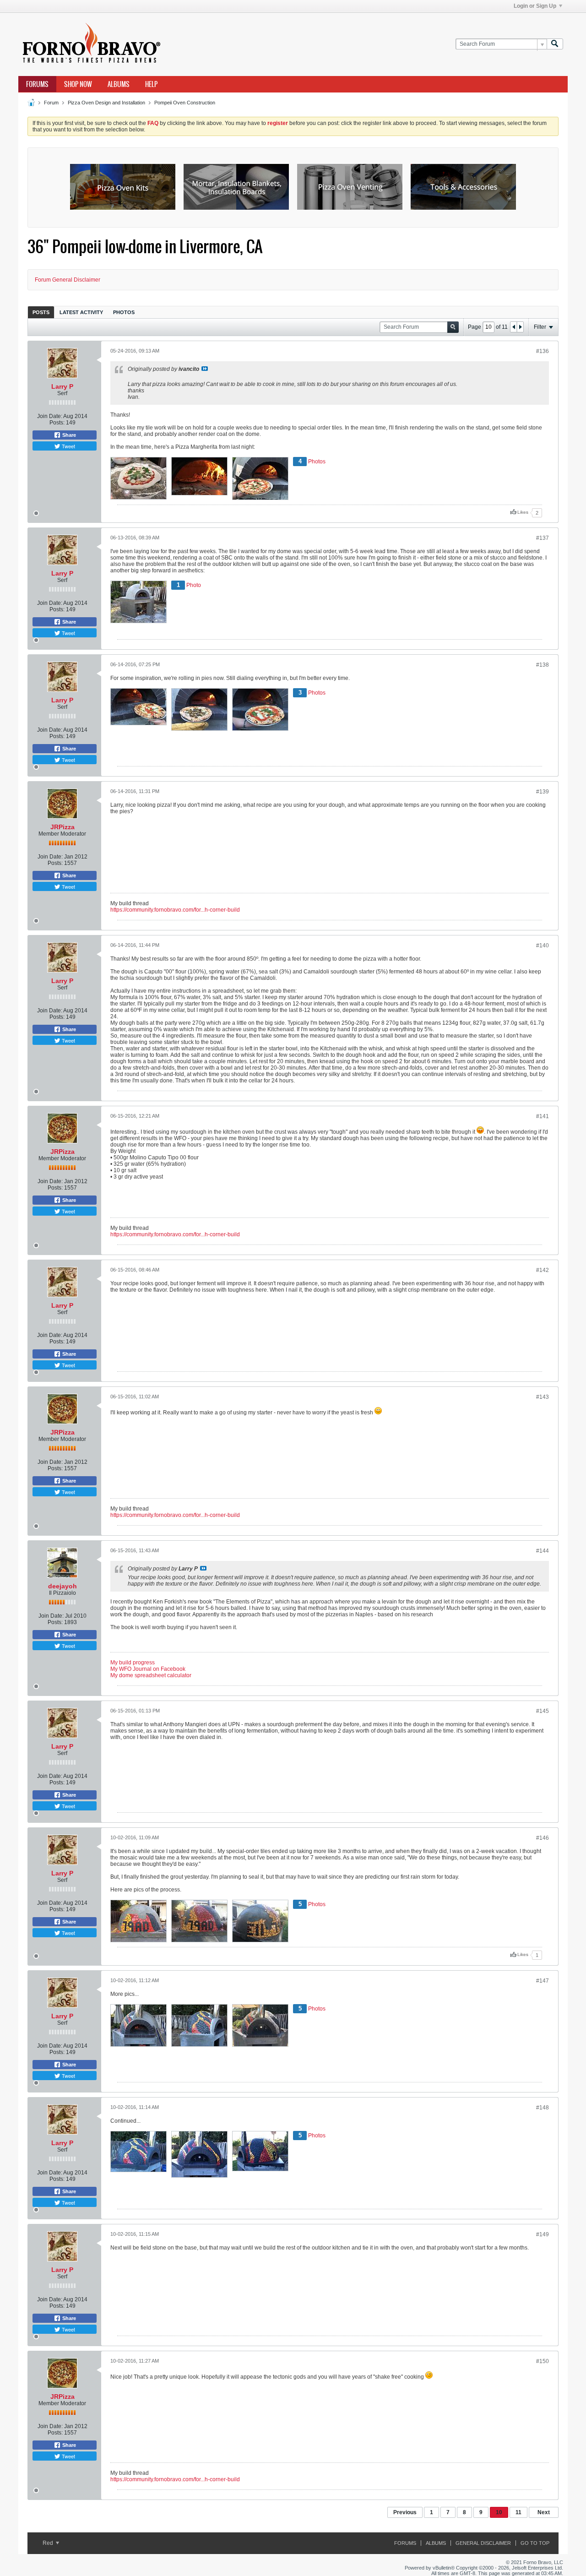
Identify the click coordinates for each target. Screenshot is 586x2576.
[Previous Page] (514, 327)
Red (49, 2543)
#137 (543, 538)
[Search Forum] (555, 44)
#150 (543, 2361)
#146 (543, 1838)
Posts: (57, 423)
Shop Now (78, 84)
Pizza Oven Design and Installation (106, 103)
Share (68, 435)
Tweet (68, 446)
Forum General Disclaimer (68, 280)
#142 (543, 1270)
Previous (405, 2512)
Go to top (535, 2543)
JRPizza (62, 827)
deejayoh (62, 1586)
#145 (543, 1711)
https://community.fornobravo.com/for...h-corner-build (175, 910)
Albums (119, 84)
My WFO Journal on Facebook (148, 1669)
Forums (37, 84)
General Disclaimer (483, 2543)
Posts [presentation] (41, 312)
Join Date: (50, 416)
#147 (543, 1981)
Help (151, 84)
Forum (51, 103)
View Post (205, 369)
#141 (543, 1116)
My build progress (133, 1663)
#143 (543, 1397)
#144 (543, 1551)
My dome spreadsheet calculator (151, 1675)
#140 (543, 946)
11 (518, 2512)
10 (499, 2512)
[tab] (41, 312)
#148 (543, 2108)
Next (544, 2512)
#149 (543, 2234)
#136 (543, 351)
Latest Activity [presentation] (81, 312)
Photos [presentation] (124, 312)
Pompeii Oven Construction (185, 103)
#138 (543, 665)
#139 (543, 792)
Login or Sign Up (535, 6)
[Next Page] (520, 327)
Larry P (62, 386)
